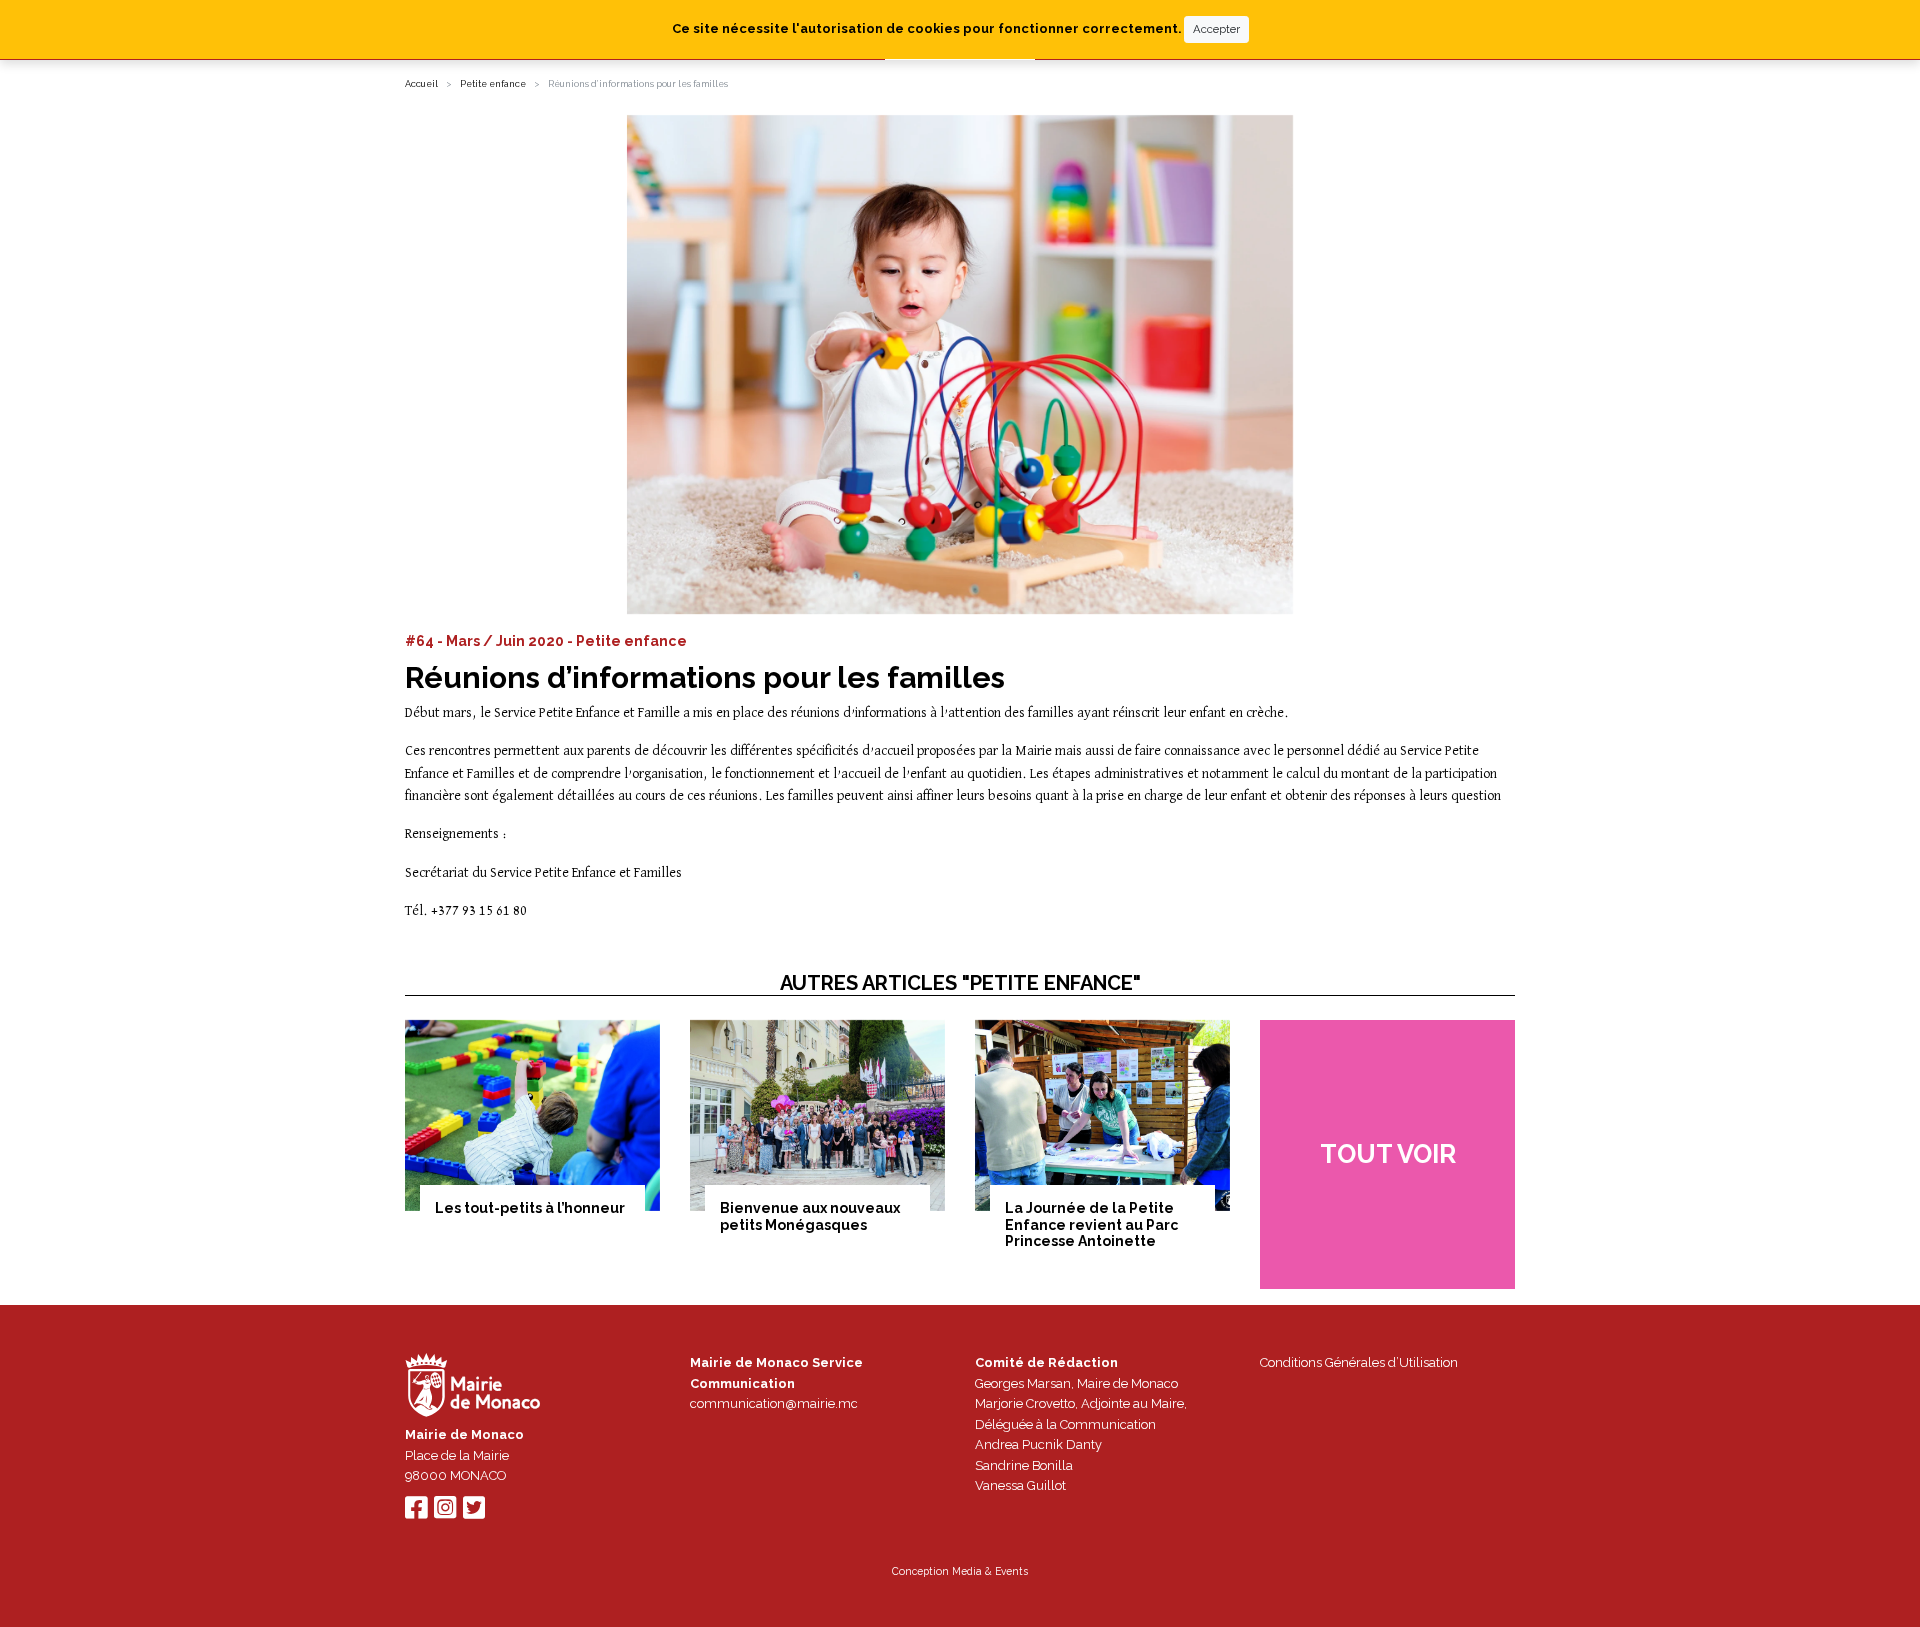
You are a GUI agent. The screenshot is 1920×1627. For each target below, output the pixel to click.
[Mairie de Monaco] (473, 1387)
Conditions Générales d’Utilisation (1359, 1362)
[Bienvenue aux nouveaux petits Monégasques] (817, 1115)
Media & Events (990, 1571)
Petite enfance (493, 84)
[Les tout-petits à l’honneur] (532, 1115)
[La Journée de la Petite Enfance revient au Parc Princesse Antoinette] (1102, 1115)
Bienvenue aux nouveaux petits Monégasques (810, 1216)
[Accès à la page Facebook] (416, 1512)
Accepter (1216, 29)
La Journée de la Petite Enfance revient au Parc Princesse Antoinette (1091, 1225)
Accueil (421, 84)
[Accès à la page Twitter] (474, 1512)
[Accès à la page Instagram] (445, 1512)
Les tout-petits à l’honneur (530, 1208)
